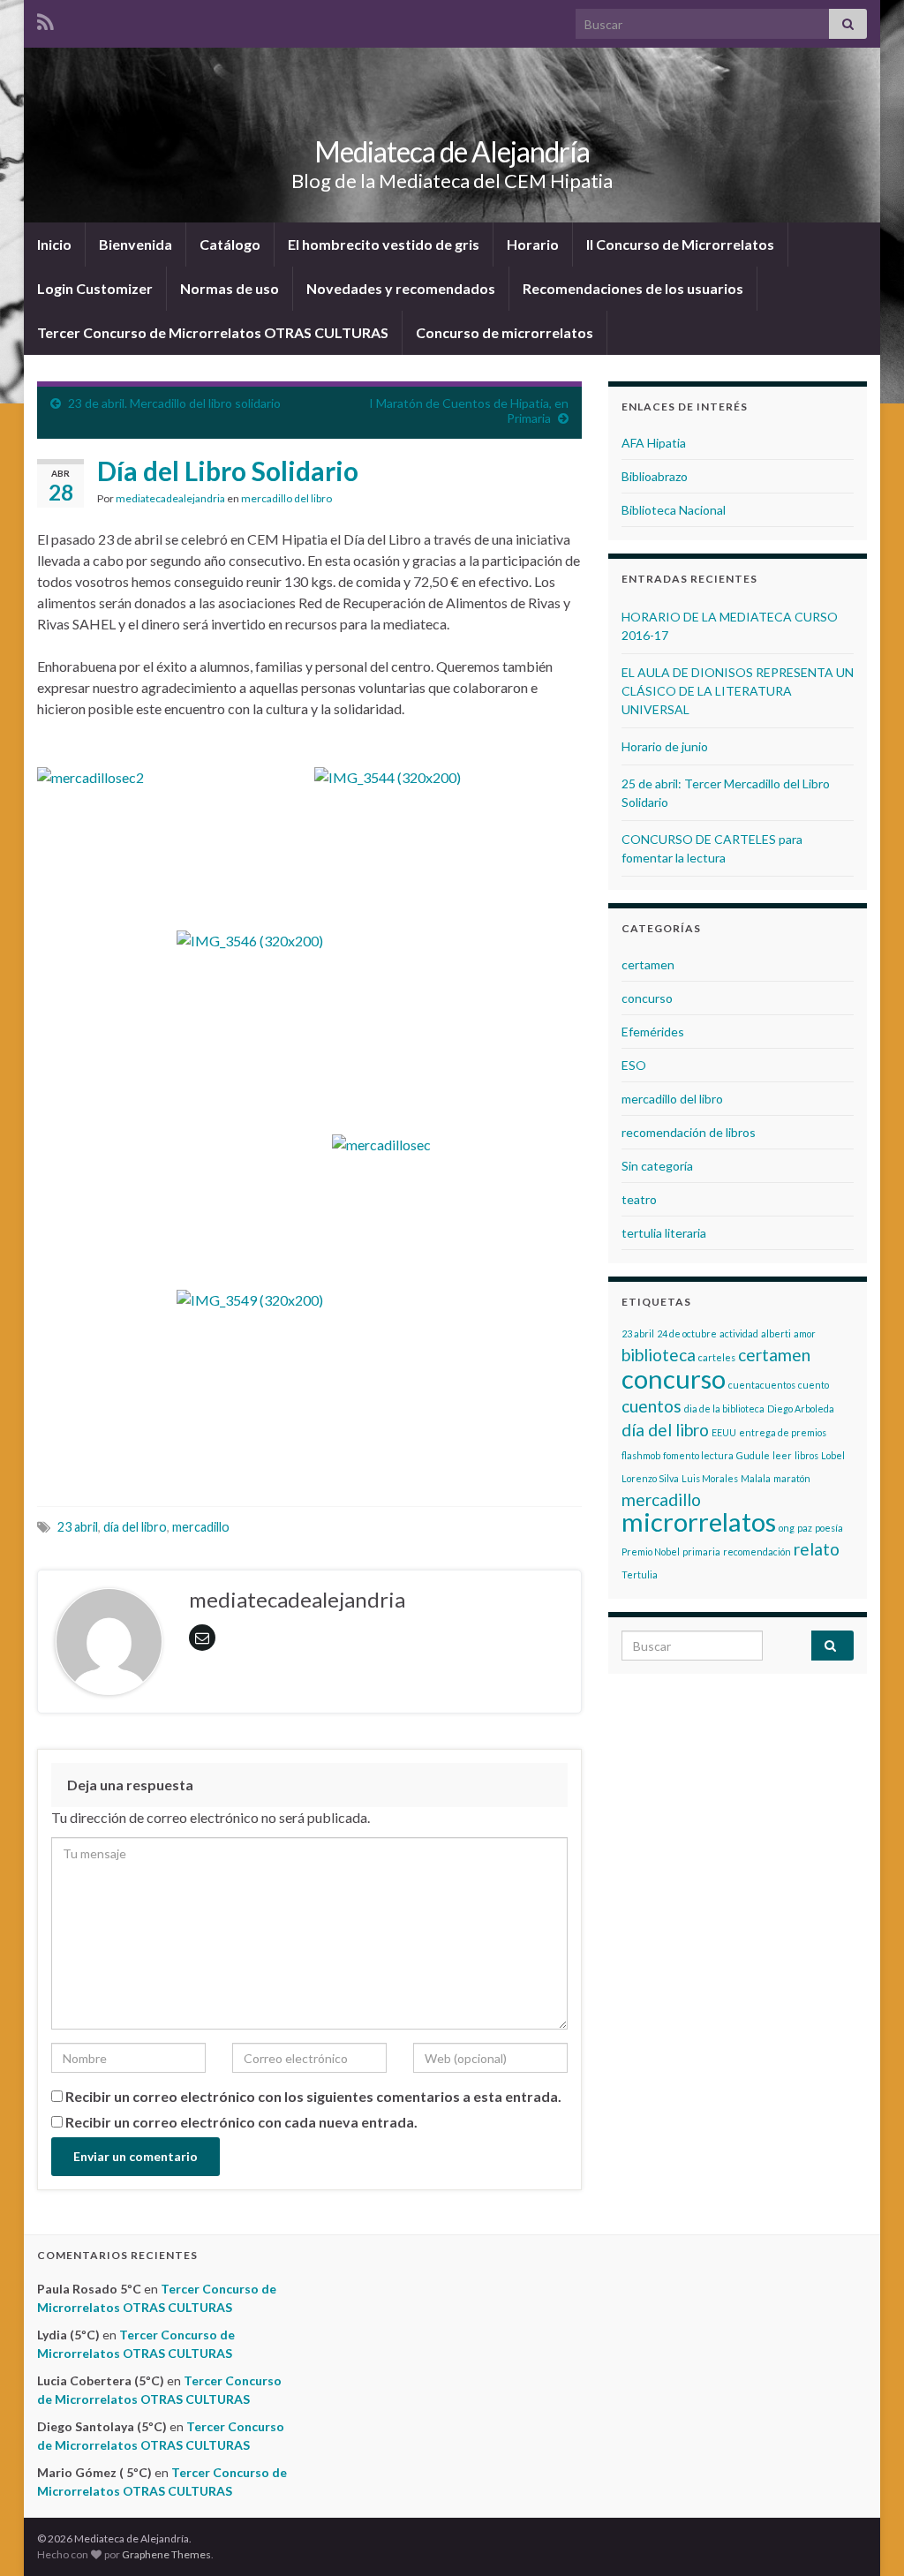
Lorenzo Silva (650, 1478)
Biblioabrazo (655, 476)
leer (782, 1455)
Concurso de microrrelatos (505, 332)
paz (805, 1528)
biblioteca (659, 1355)
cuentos (652, 1406)
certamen (648, 964)
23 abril (78, 1527)
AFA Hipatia (654, 443)
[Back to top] (864, 2536)
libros (806, 1455)
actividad (739, 1333)
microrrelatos (699, 1521)
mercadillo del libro (286, 498)
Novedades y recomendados (401, 288)
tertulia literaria (664, 1233)
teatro (639, 1199)
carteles (717, 1357)
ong (787, 1528)
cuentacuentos (762, 1385)
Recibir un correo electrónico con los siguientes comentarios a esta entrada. (313, 2096)
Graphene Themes (166, 2554)
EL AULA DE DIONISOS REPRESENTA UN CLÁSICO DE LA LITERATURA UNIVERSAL (738, 691)
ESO (634, 1065)
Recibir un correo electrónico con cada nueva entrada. (241, 2122)
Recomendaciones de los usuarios (633, 288)
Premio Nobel (651, 1552)
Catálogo (230, 244)
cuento (814, 1385)
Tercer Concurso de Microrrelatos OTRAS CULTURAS (213, 332)
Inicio (54, 244)
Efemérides (653, 1032)
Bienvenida (136, 244)
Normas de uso (230, 288)
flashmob (641, 1455)
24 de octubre (687, 1333)
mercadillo (201, 1527)
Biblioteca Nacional (674, 510)
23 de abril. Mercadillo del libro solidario (174, 403)
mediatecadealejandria (170, 498)
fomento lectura (698, 1455)
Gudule (753, 1455)
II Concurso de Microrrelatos (680, 244)
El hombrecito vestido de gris (384, 244)
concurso (647, 998)
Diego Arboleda (801, 1409)
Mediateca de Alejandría (452, 151)
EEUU (724, 1432)
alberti (776, 1333)
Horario (533, 244)
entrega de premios (783, 1432)
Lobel (833, 1455)
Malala (756, 1478)
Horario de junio (665, 746)
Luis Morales (710, 1478)
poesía (829, 1528)
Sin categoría (657, 1166)
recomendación (757, 1552)
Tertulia (640, 1574)
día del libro (135, 1527)
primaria (701, 1552)
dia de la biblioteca (724, 1409)
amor (805, 1333)
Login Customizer (95, 288)
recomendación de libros (689, 1132)
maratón (792, 1478)
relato (817, 1549)
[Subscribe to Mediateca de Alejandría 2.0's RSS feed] (45, 19)
